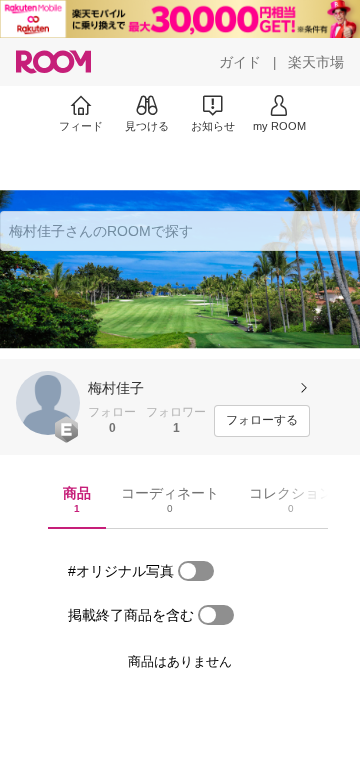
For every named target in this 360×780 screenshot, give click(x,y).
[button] (48, 403)
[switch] (196, 571)
